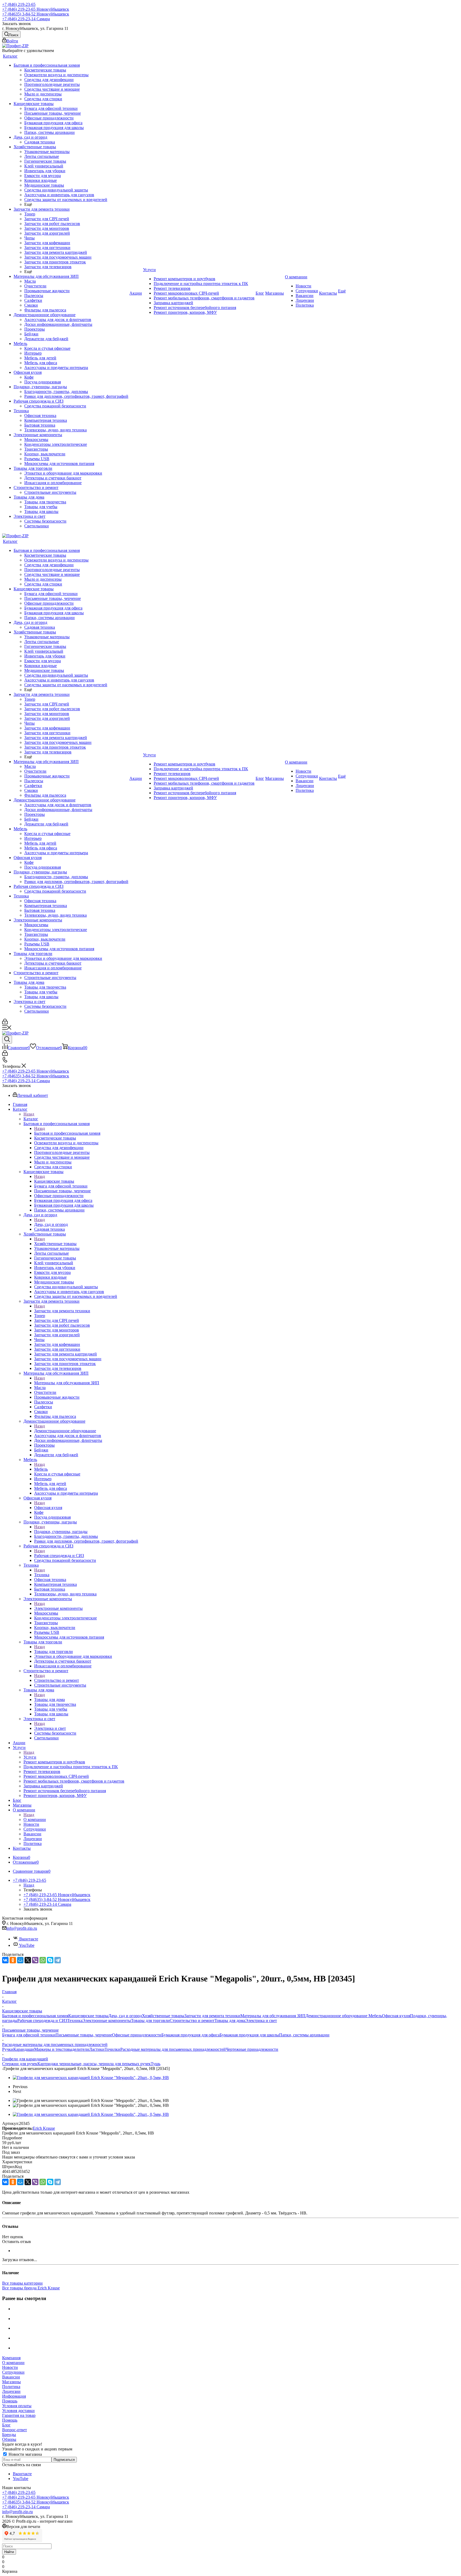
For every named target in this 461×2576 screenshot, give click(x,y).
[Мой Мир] (20, 1960)
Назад (29, 1114)
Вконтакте (28, 1939)
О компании (35, 1819)
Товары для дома (49, 1700)
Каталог (31, 1119)
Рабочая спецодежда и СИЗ (59, 1556)
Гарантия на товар (19, 2415)
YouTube (26, 1945)
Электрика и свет (50, 1728)
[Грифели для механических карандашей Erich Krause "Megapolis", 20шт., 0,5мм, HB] (91, 2078)
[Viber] (35, 1960)
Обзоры (9, 2439)
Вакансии (11, 2377)
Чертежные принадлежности (252, 2049)
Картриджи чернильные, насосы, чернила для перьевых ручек (94, 2064)
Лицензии (11, 2391)
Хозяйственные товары (55, 1244)
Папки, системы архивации (304, 2035)
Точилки (112, 2049)
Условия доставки (18, 2411)
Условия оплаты (17, 2406)
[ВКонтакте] (5, 1960)
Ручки (8, 2049)
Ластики (97, 2049)
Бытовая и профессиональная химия (67, 1133)
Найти (9, 2552)
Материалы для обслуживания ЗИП (67, 1383)
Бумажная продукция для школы (249, 2035)
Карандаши (24, 2049)
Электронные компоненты (58, 1608)
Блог (6, 2425)
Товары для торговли (53, 1652)
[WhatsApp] (43, 1960)
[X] (28, 1960)
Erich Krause (44, 2128)
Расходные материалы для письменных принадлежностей (173, 2049)
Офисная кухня (48, 1508)
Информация (14, 2396)
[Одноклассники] (13, 1960)
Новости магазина (25, 2454)
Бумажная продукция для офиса (190, 2035)
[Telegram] (58, 1960)
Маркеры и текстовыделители (62, 2049)
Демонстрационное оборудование (65, 1431)
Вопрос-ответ (15, 2430)
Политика (11, 2387)
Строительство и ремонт (57, 1680)
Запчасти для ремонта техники (62, 1311)
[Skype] (50, 1960)
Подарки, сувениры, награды (61, 1532)
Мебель (41, 1469)
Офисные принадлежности (137, 2035)
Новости (10, 2367)
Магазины (11, 2382)
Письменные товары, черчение (84, 2035)
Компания (11, 2358)
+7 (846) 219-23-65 (19, 4)
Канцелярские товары (54, 1181)
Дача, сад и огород (51, 1224)
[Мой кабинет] (5, 1023)
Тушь (156, 2064)
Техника (42, 1575)
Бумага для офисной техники (29, 2035)
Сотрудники (13, 2372)
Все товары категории (22, 2283)
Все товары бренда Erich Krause (31, 2288)
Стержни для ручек (20, 2064)
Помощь (10, 2401)
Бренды (9, 2435)
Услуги (30, 1757)
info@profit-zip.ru (22, 1928)
